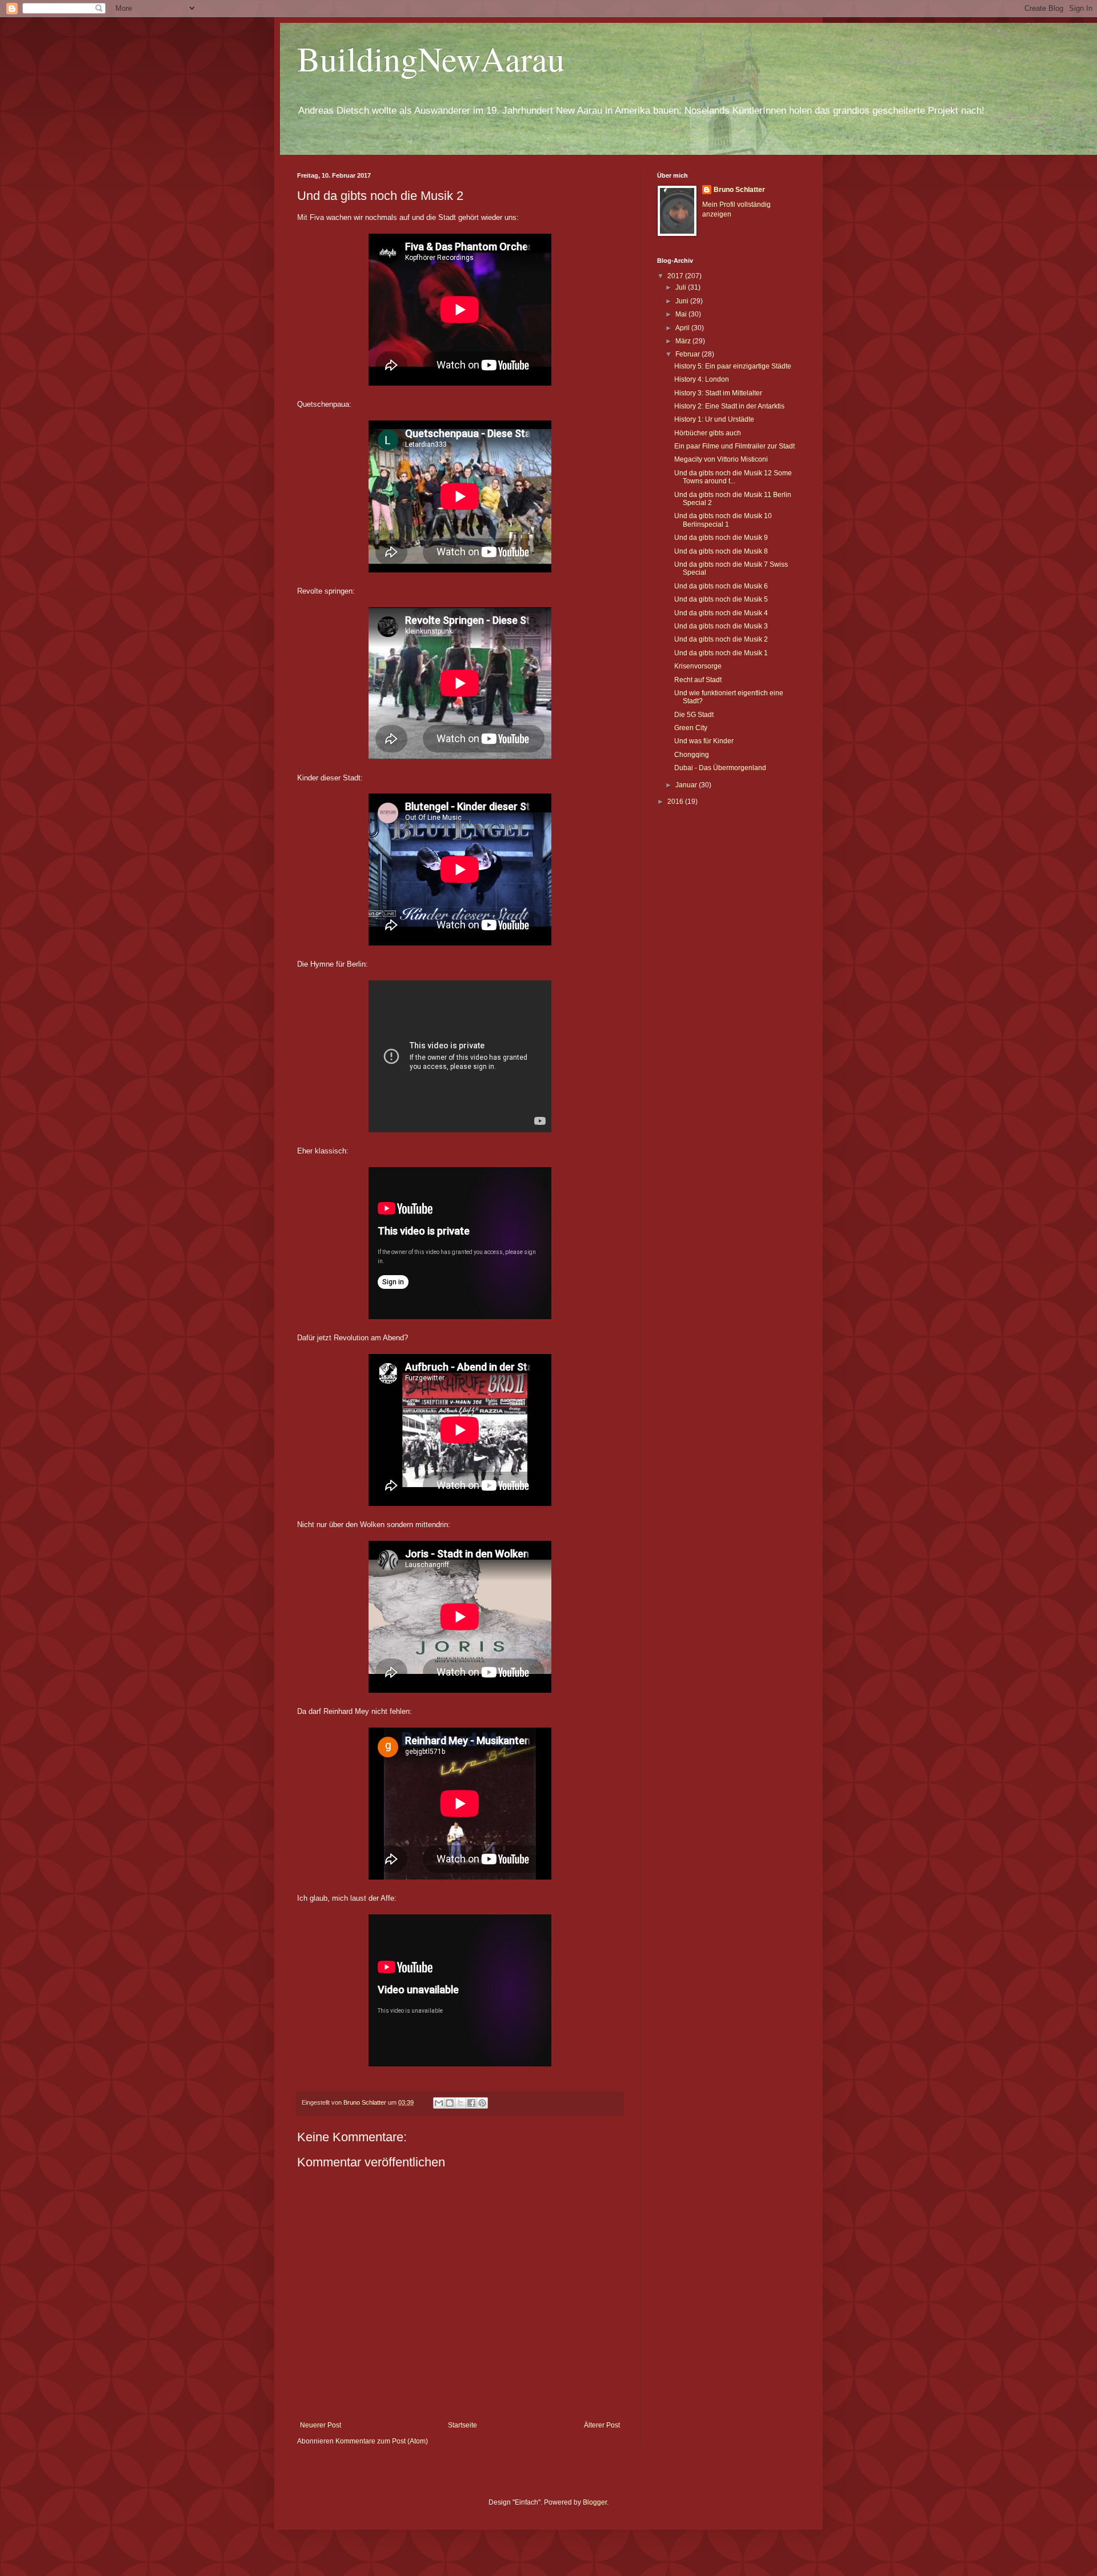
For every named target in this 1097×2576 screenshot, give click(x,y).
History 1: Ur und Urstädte (714, 419)
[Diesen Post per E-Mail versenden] (439, 2103)
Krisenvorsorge (698, 666)
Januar (687, 785)
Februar (688, 354)
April (683, 328)
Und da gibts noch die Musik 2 (721, 639)
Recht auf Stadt (698, 680)
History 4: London (702, 379)
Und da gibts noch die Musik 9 (721, 538)
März (684, 341)
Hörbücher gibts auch (708, 433)
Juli (682, 287)
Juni (683, 301)
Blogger (595, 2502)
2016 (676, 802)
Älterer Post (602, 2425)
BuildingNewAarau (431, 58)
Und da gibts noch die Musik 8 (721, 551)
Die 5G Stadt (694, 715)
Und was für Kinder (704, 741)
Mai (682, 314)
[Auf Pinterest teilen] (482, 2103)
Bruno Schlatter (739, 190)
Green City (691, 728)
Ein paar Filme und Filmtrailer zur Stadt (734, 446)
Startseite (463, 2425)
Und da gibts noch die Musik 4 (721, 613)
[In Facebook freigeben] (471, 2103)
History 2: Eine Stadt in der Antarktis (729, 406)
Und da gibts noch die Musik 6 (721, 586)
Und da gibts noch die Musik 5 (721, 599)
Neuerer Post (321, 2425)
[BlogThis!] (450, 2103)
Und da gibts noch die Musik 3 (721, 626)
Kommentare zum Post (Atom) (382, 2441)
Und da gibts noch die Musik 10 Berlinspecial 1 (723, 520)
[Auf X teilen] (461, 2103)
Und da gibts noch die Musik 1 (721, 653)
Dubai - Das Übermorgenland (720, 768)
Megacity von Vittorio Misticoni (721, 459)
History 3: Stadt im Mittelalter (718, 393)
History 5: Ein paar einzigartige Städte (733, 366)
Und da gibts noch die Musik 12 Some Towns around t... (733, 477)
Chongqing (692, 755)
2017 (676, 276)
